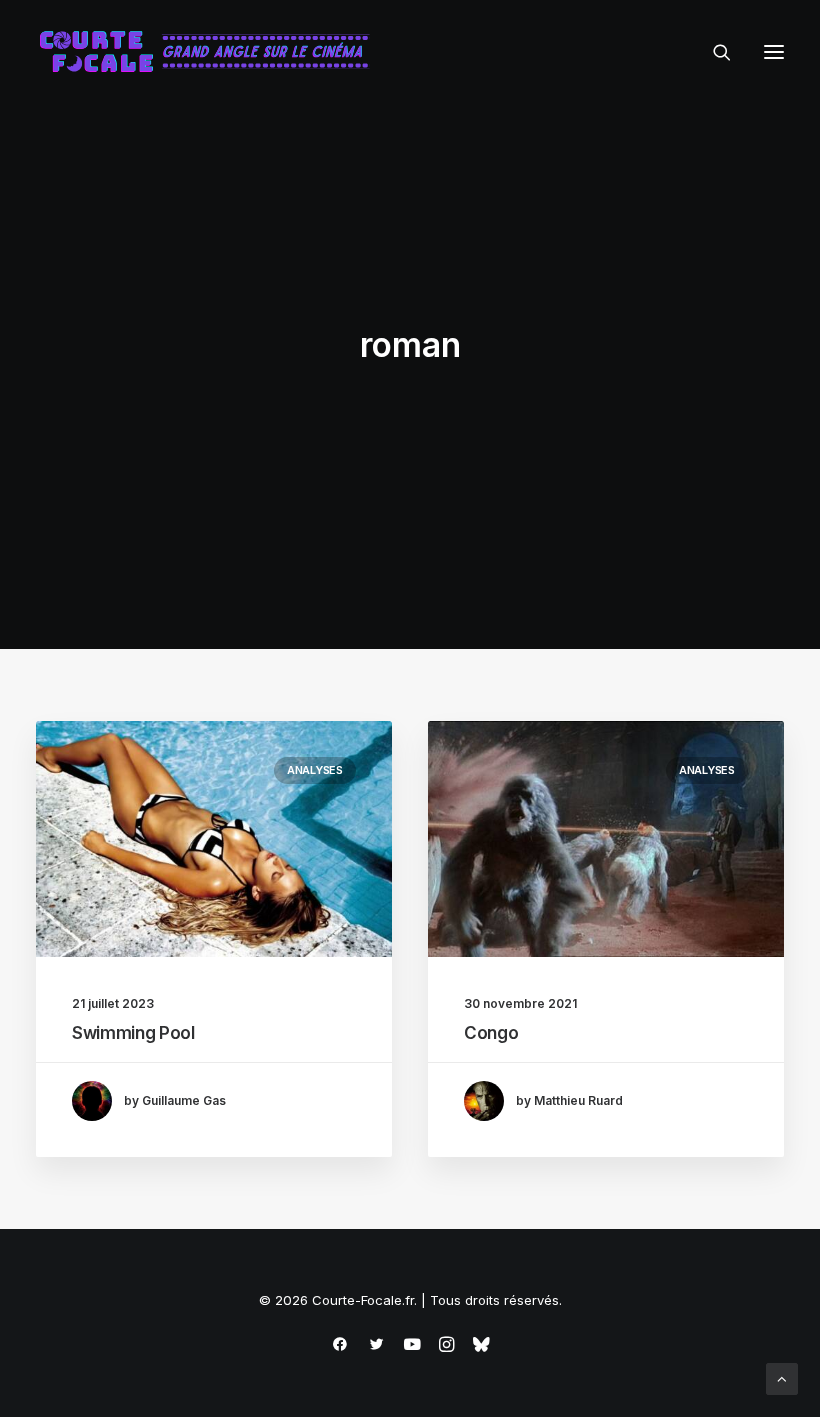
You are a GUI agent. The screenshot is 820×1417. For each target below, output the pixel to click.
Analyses (315, 770)
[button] (774, 52)
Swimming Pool (133, 1033)
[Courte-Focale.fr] (211, 52)
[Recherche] (713, 52)
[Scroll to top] (782, 1377)
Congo (491, 1033)
